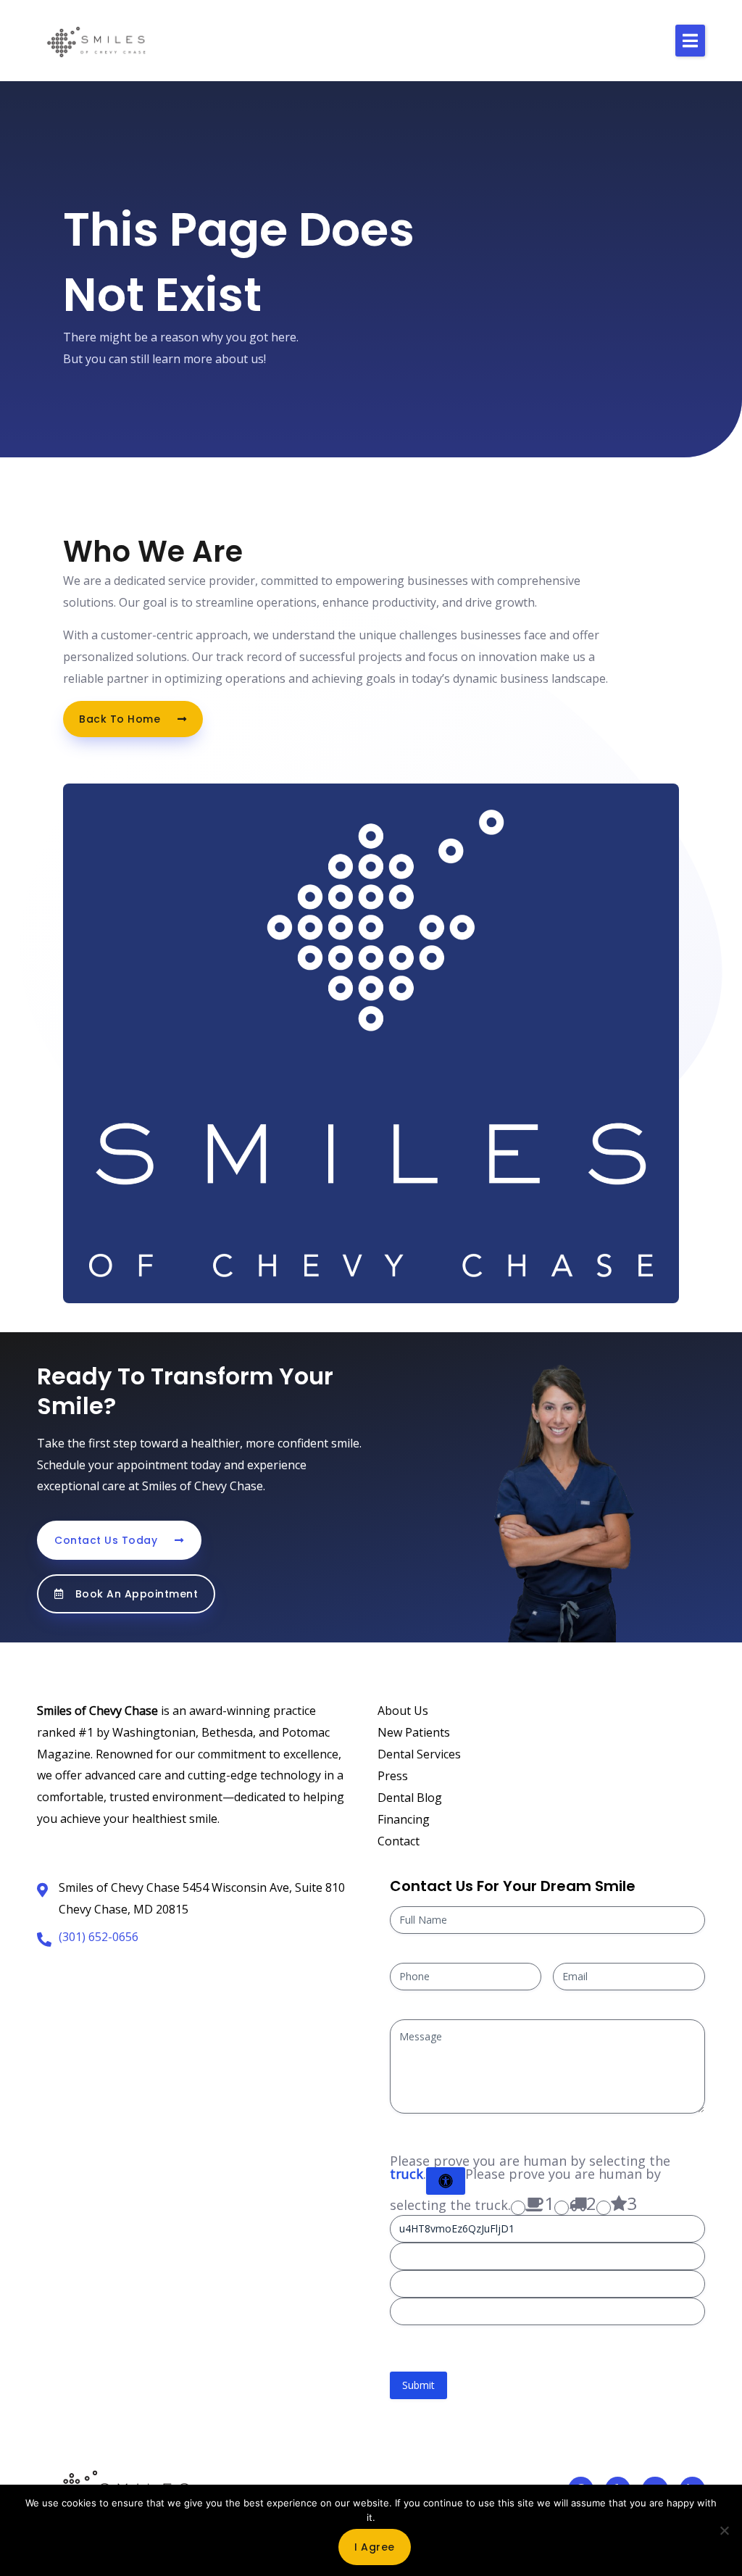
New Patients (414, 1732)
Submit (418, 2385)
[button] (690, 41)
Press (393, 1776)
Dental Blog (410, 1798)
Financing (404, 1819)
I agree (375, 2547)
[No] (724, 2530)
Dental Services (419, 1754)
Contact (399, 1841)
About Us (403, 1711)
